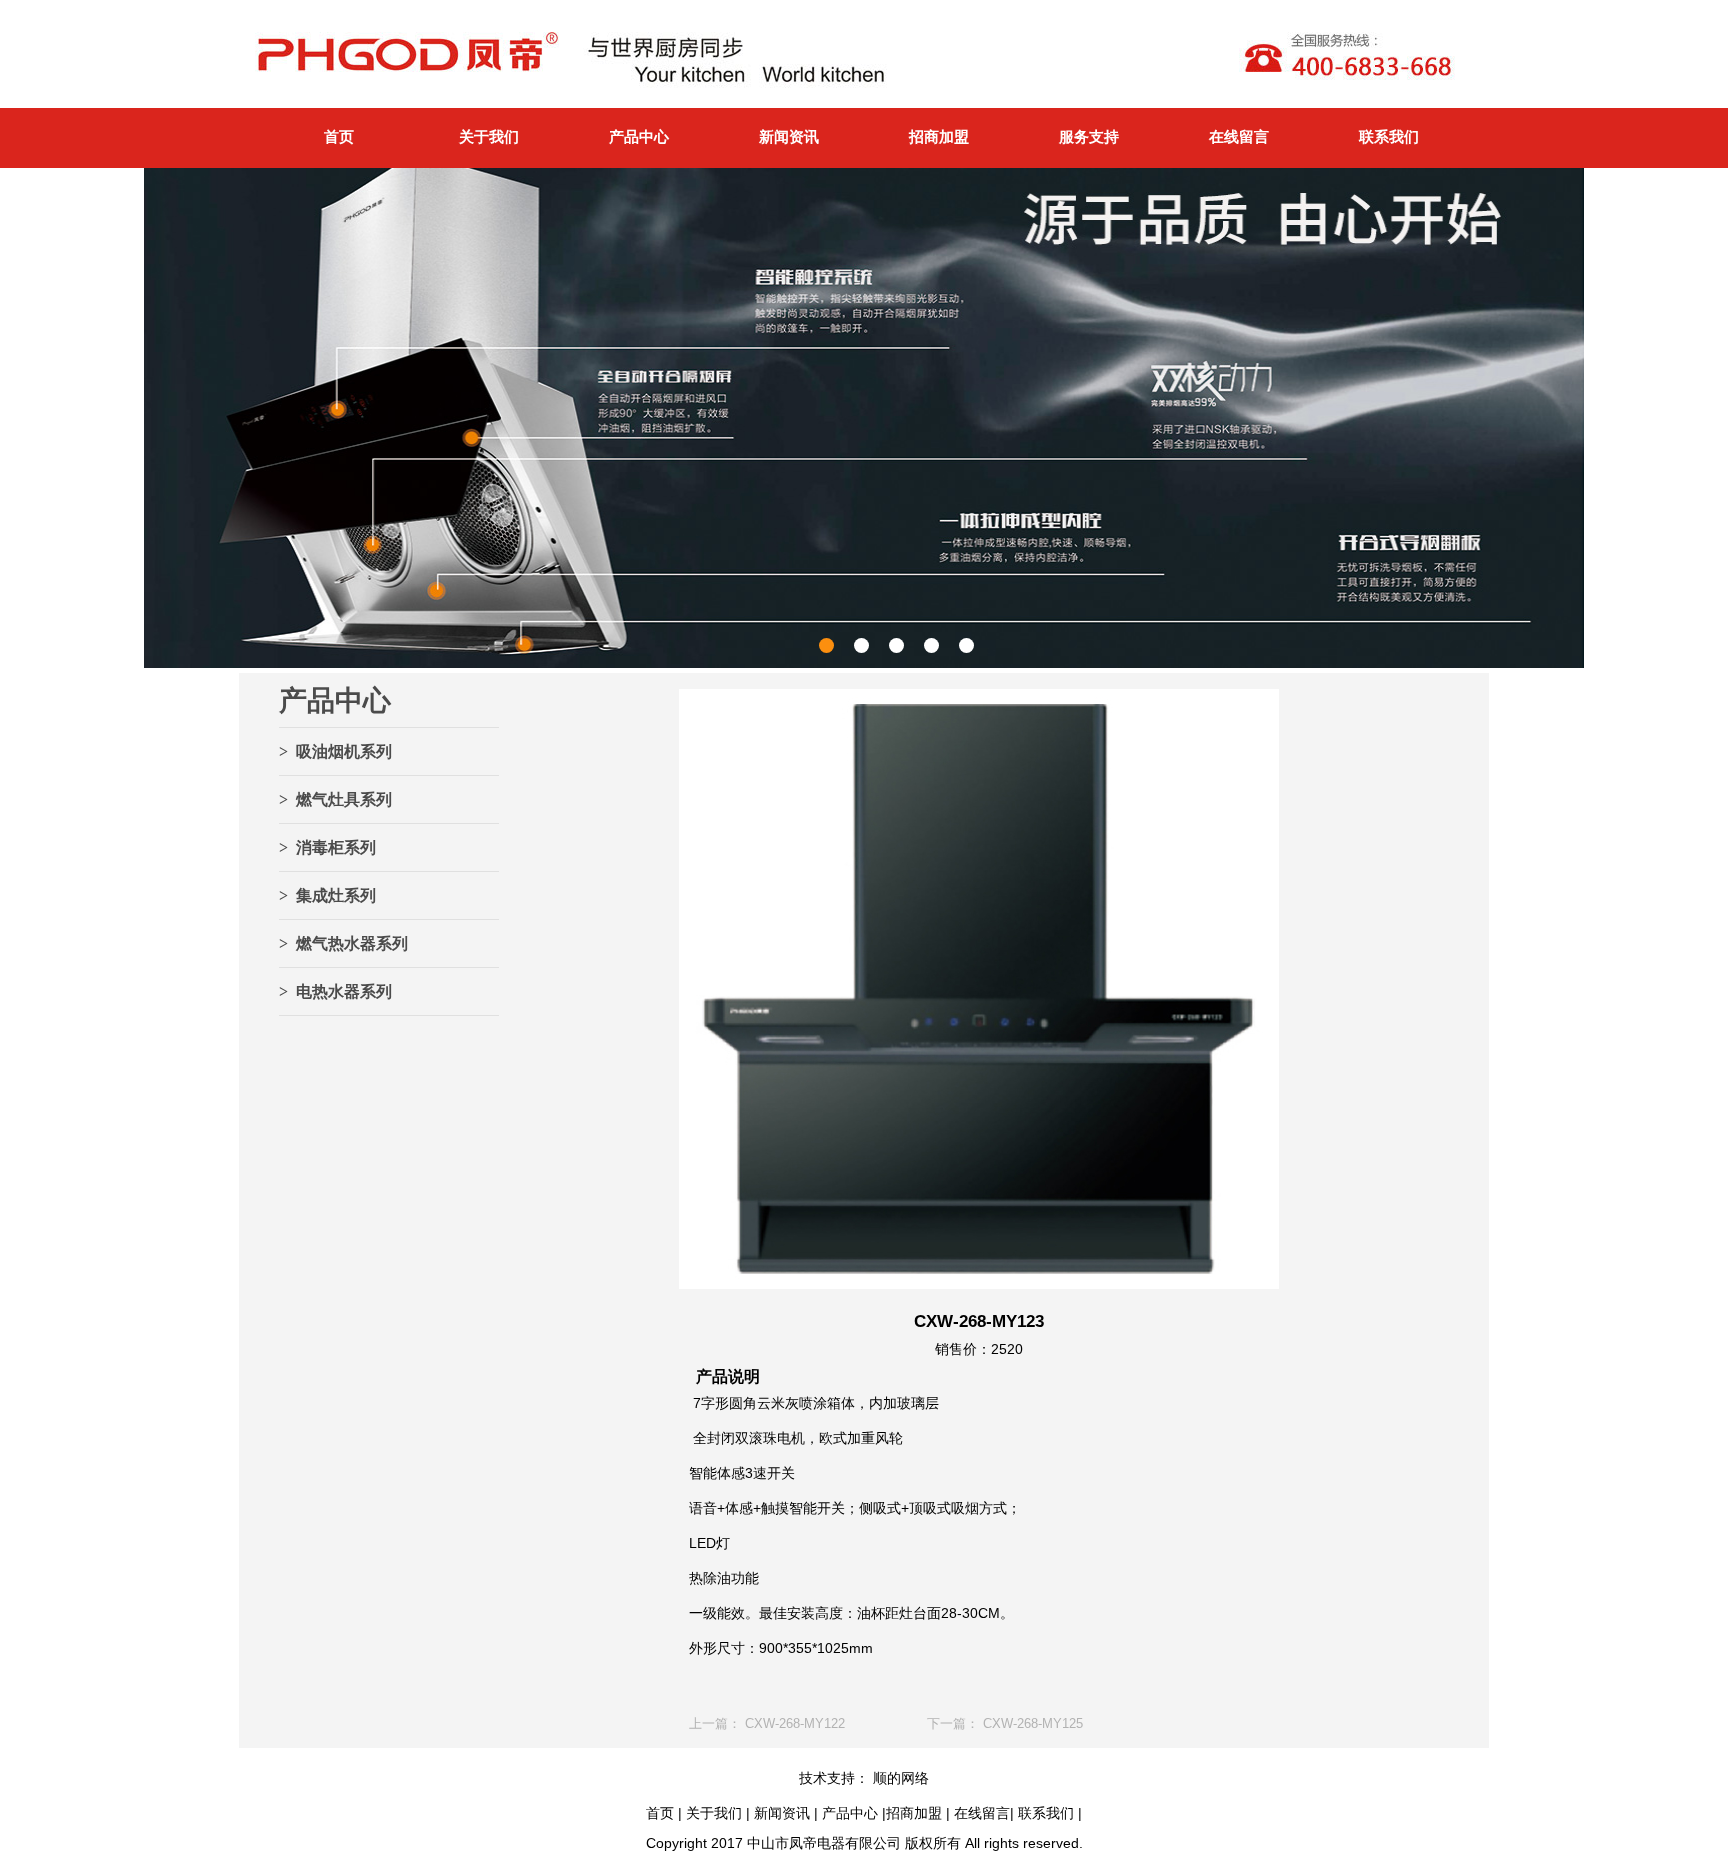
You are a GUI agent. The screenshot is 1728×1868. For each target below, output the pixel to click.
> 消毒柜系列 (327, 847)
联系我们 (1389, 136)
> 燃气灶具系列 (335, 799)
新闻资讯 (789, 136)
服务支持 (1089, 136)
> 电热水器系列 (335, 991)
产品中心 (639, 136)
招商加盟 (939, 136)
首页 (339, 136)
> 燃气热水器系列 (343, 943)
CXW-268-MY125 (1033, 1723)
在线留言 (1239, 136)
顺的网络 (899, 1778)
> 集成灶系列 (327, 895)
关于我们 (489, 136)
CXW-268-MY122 (795, 1723)
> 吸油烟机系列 (335, 751)
